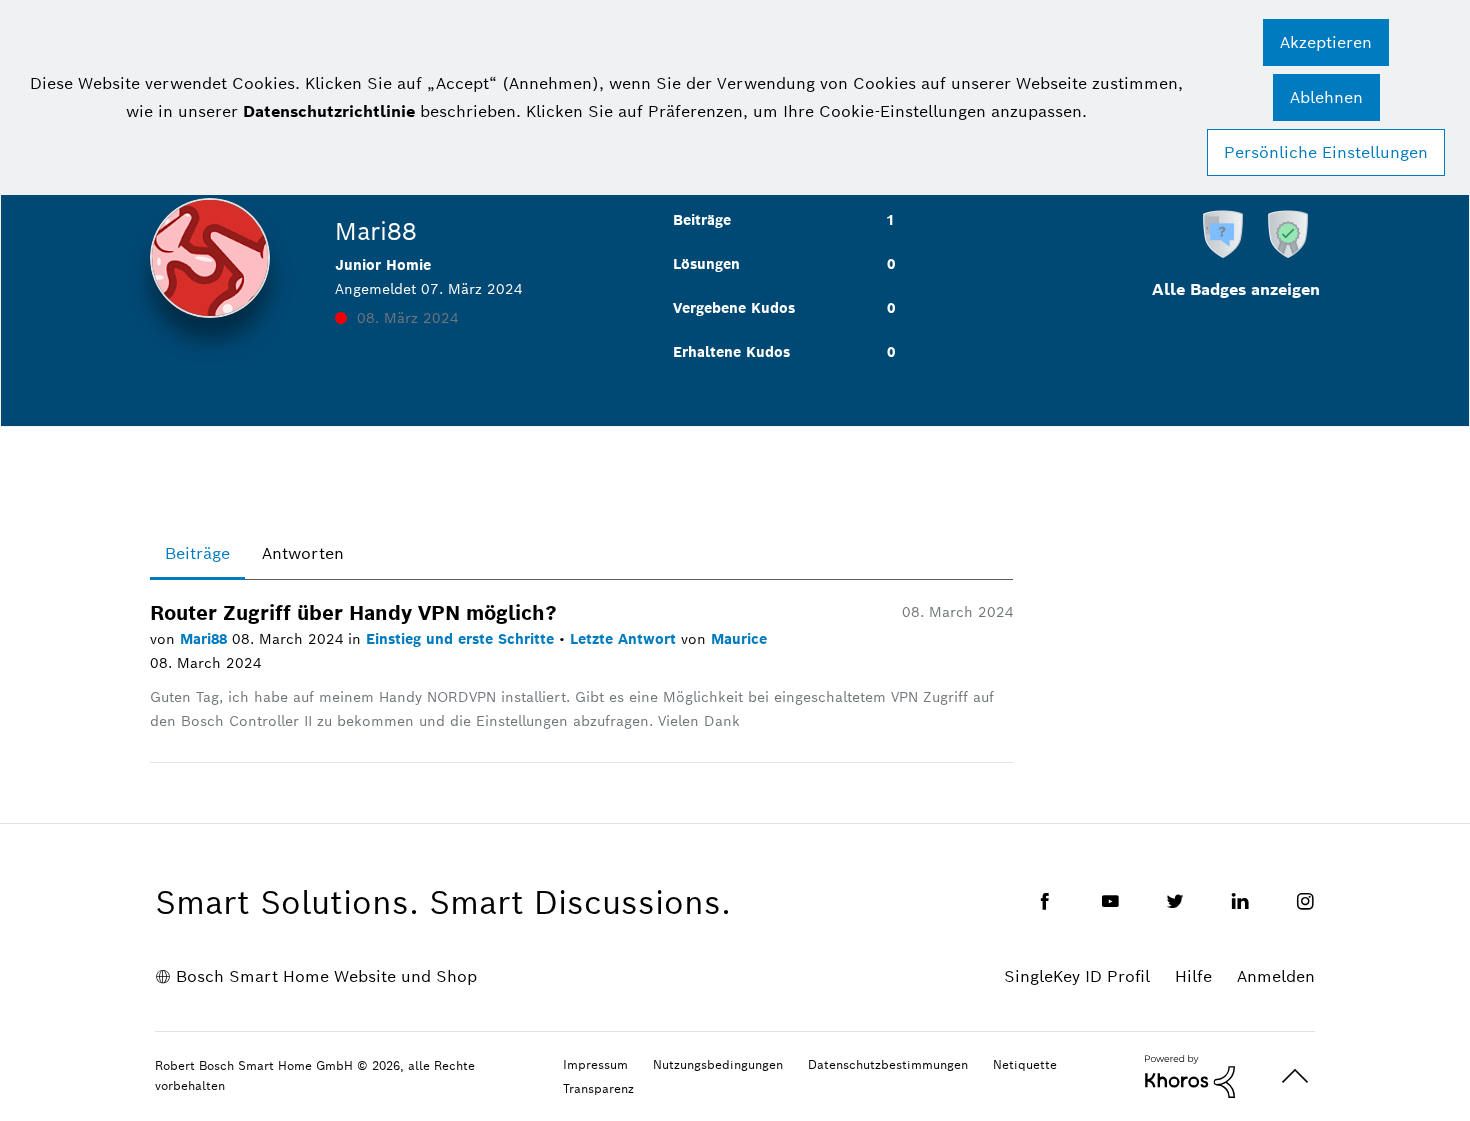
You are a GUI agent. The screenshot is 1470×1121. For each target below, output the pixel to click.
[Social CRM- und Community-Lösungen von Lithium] (1190, 1075)
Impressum (595, 1064)
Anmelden (1276, 976)
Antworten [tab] (303, 553)
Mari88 (206, 639)
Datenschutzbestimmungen (888, 1064)
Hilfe (1193, 976)
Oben (1295, 1076)
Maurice (739, 639)
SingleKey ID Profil (1077, 976)
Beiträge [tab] (197, 553)
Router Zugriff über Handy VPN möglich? (353, 613)
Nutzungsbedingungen (718, 1064)
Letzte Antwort (625, 639)
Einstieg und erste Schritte (462, 639)
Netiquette (1025, 1064)
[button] (1326, 42)
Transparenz (598, 1088)
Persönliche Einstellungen (1326, 152)
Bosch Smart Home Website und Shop (326, 976)
